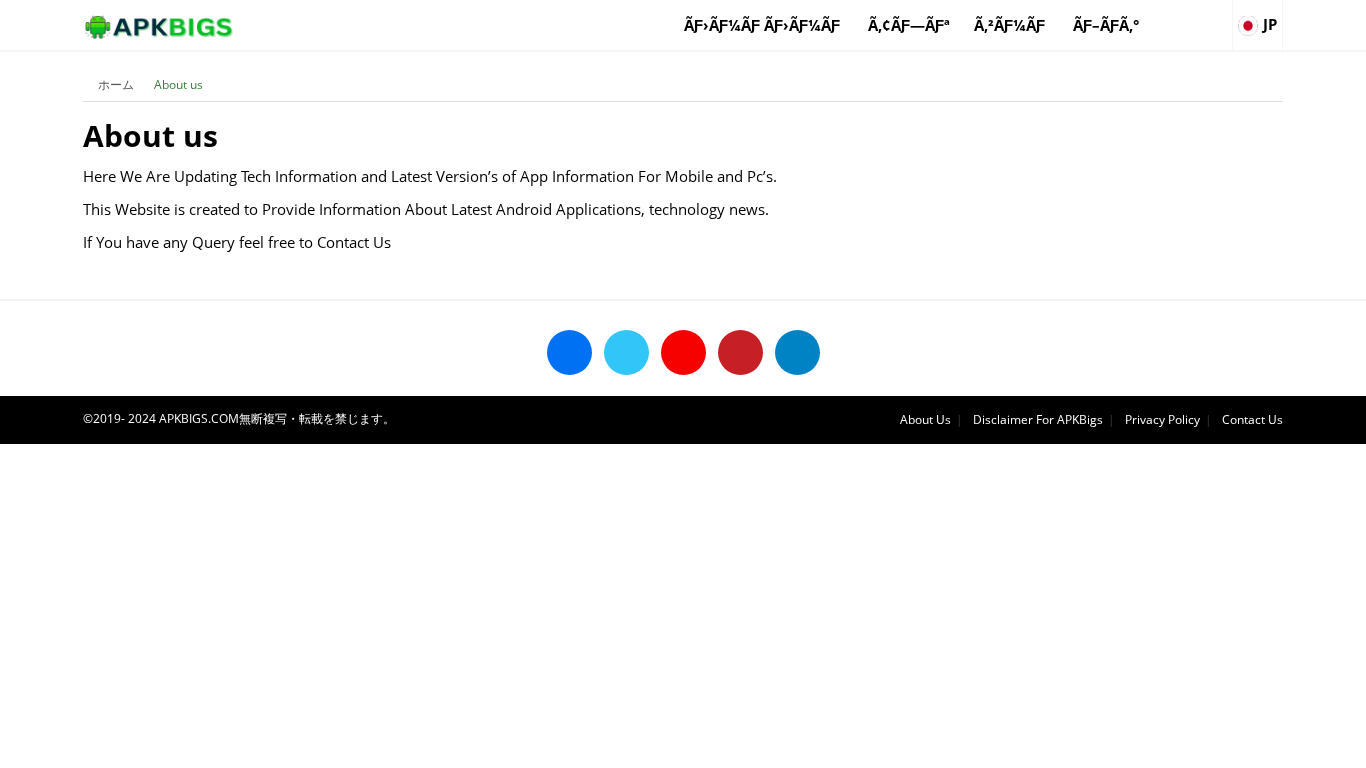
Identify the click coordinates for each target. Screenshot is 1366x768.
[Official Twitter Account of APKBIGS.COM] (626, 352)
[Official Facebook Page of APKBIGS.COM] (569, 352)
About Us (925, 419)
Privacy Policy (1162, 419)
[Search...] (1216, 16)
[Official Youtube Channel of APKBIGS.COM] (683, 352)
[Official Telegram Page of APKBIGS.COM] (797, 352)
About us (178, 84)
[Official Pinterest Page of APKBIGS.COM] (740, 352)
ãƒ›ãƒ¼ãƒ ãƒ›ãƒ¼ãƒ (764, 25)
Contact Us (1252, 419)
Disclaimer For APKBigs (1038, 419)
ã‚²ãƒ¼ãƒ (1011, 25)
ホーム (116, 84)
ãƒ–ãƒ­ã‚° (1106, 25)
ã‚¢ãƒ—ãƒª (909, 25)
